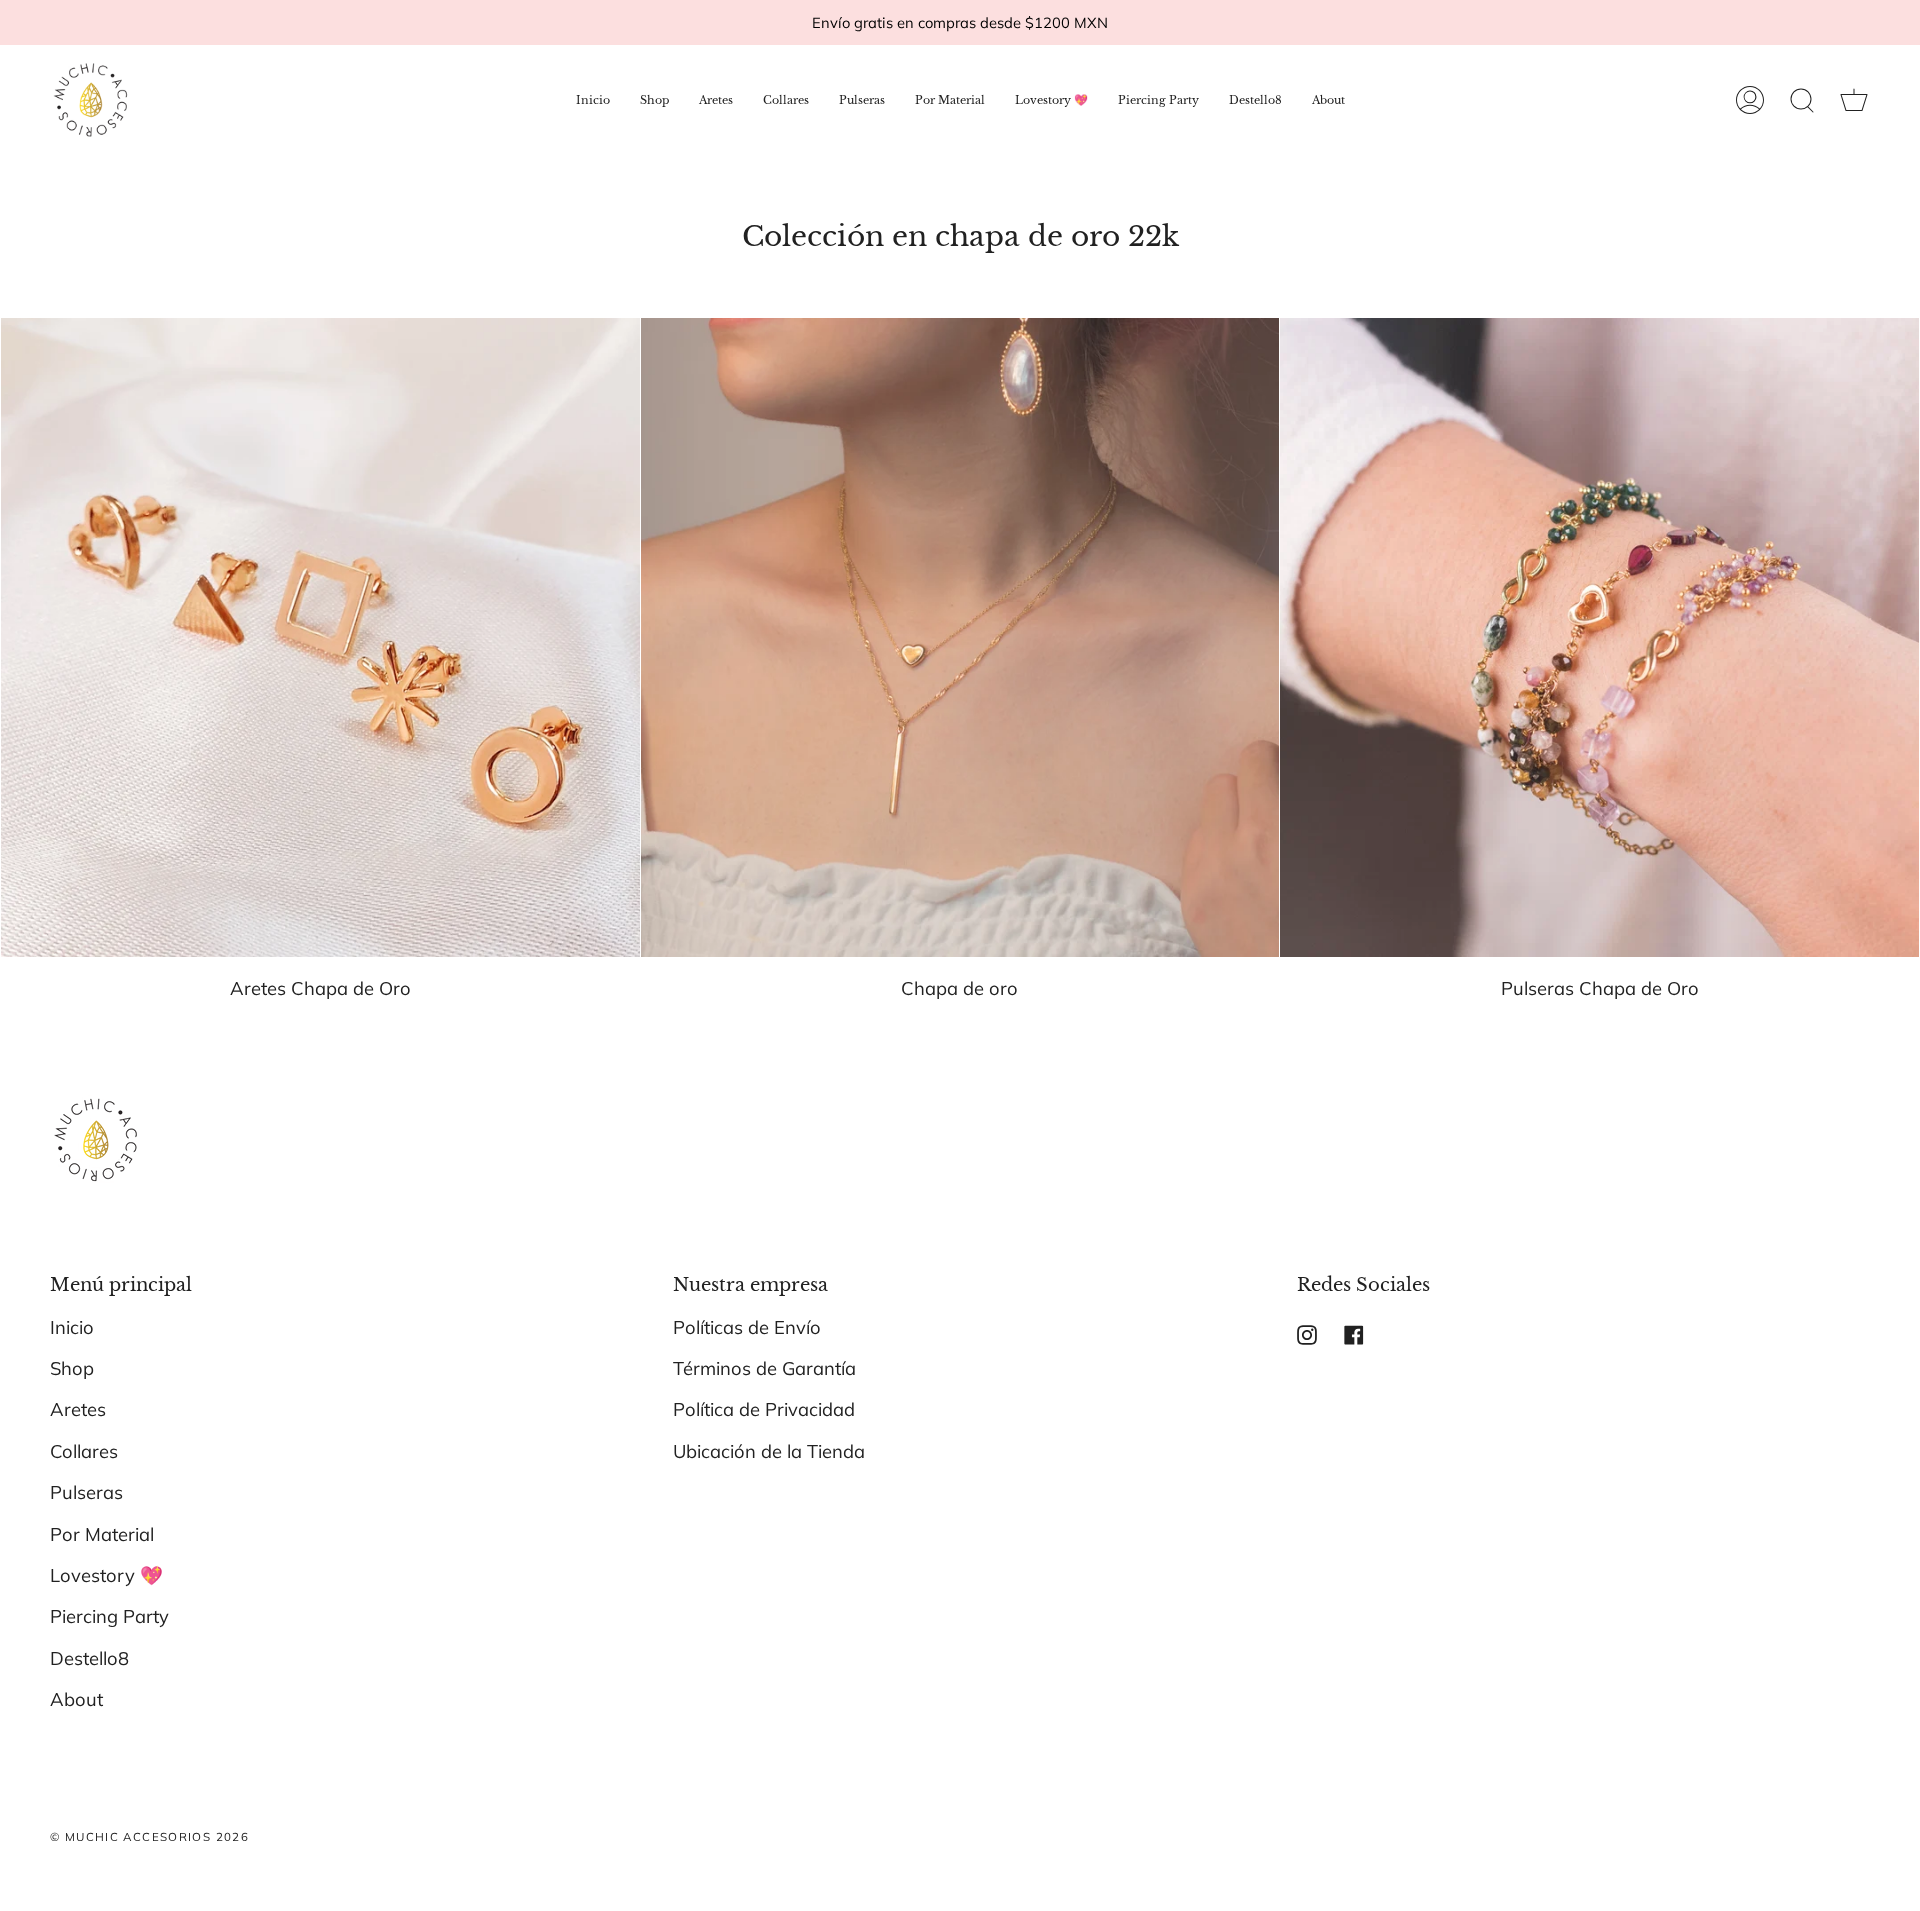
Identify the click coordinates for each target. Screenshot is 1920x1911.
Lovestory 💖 (106, 1575)
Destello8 (89, 1658)
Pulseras (86, 1492)
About (76, 1699)
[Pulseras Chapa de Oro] (1599, 638)
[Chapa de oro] (960, 638)
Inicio (72, 1327)
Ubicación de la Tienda (769, 1451)
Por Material (102, 1534)
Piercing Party (109, 1616)
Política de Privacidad (764, 1409)
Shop (72, 1368)
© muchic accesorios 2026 (149, 1836)
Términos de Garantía (764, 1368)
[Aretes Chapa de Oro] (320, 638)
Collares (84, 1451)
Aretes (78, 1409)
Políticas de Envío (747, 1327)
